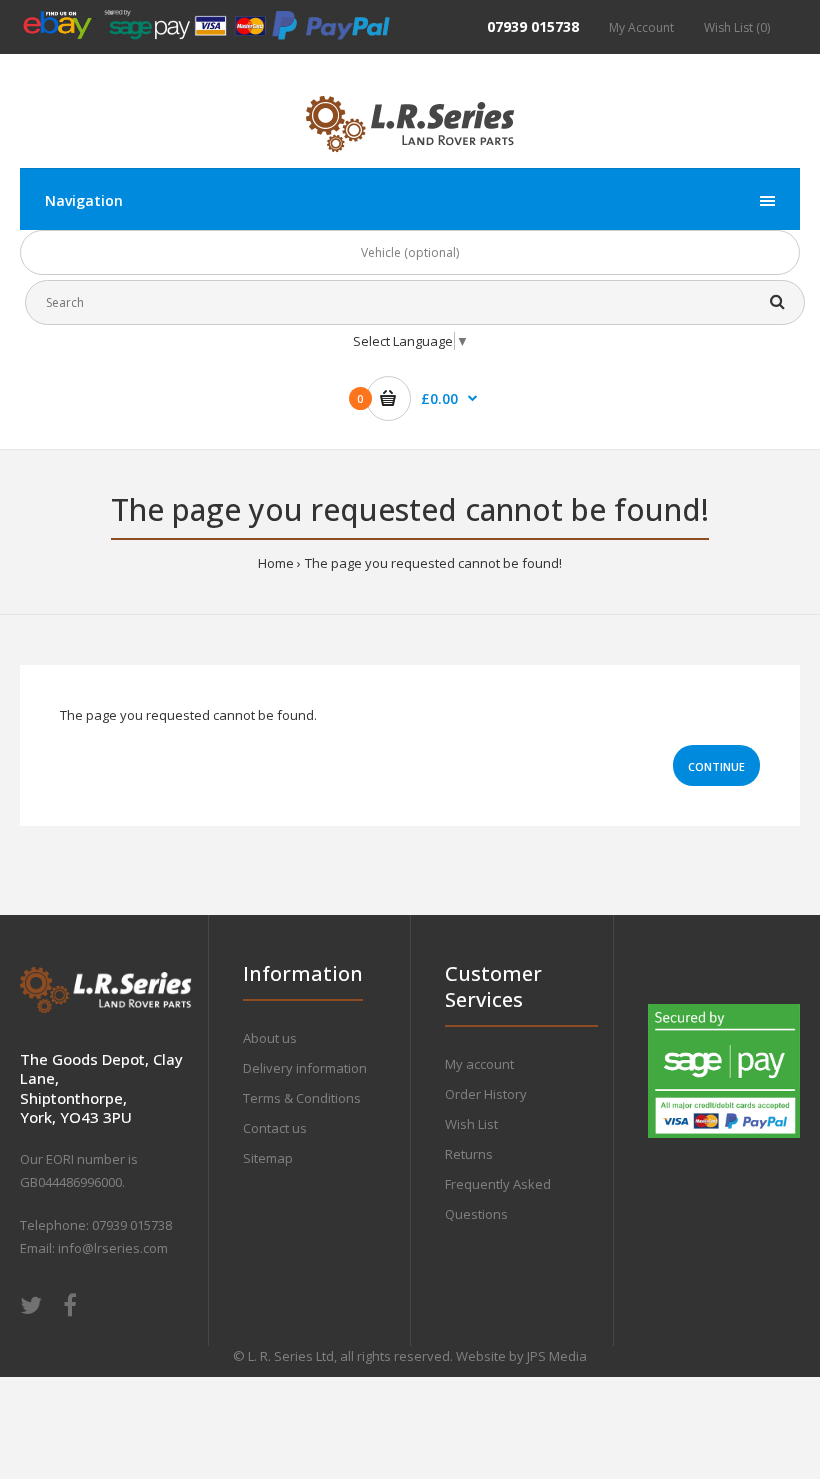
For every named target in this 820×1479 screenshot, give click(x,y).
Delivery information (305, 1068)
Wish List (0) (737, 27)
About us (270, 1038)
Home (276, 563)
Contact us (275, 1128)
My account (479, 1064)
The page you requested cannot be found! (433, 563)
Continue (716, 766)
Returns (469, 1154)
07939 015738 (533, 26)
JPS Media (557, 1356)
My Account (641, 27)
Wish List (471, 1124)
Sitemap (268, 1158)
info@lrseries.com (113, 1248)
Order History (486, 1094)
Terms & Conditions (302, 1098)
